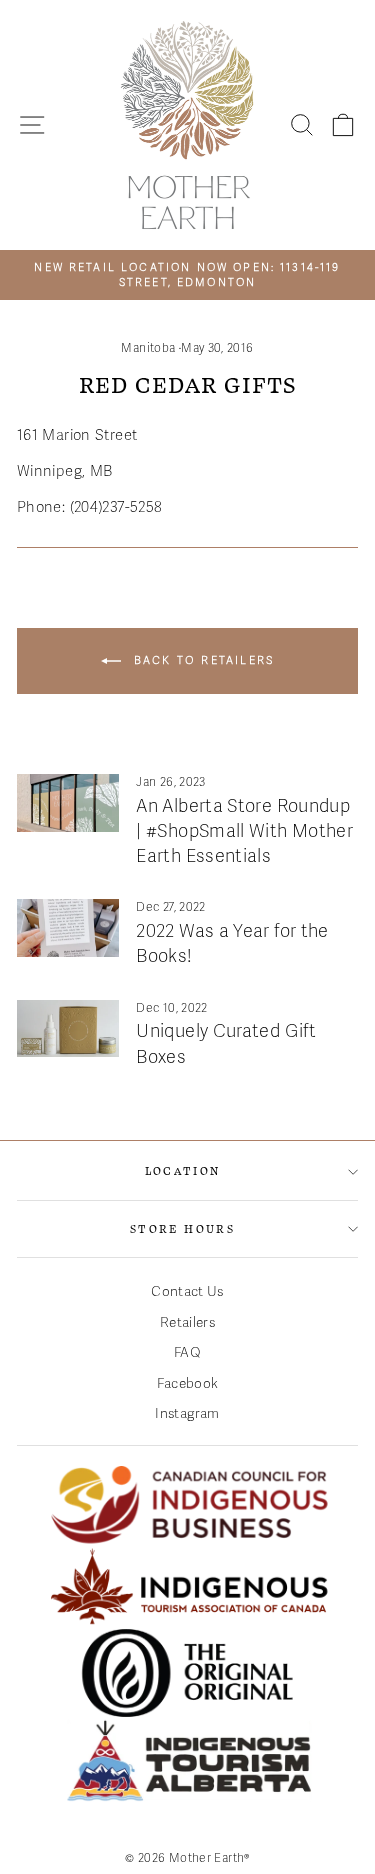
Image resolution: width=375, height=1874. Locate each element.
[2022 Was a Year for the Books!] (68, 928)
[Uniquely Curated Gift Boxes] (68, 1029)
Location (183, 1170)
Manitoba (148, 348)
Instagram (187, 1413)
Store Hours (182, 1228)
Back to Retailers (202, 660)
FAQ (187, 1352)
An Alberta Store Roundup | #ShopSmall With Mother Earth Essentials (244, 831)
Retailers (187, 1322)
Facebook (188, 1383)
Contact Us (187, 1291)
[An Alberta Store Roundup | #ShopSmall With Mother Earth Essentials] (68, 803)
